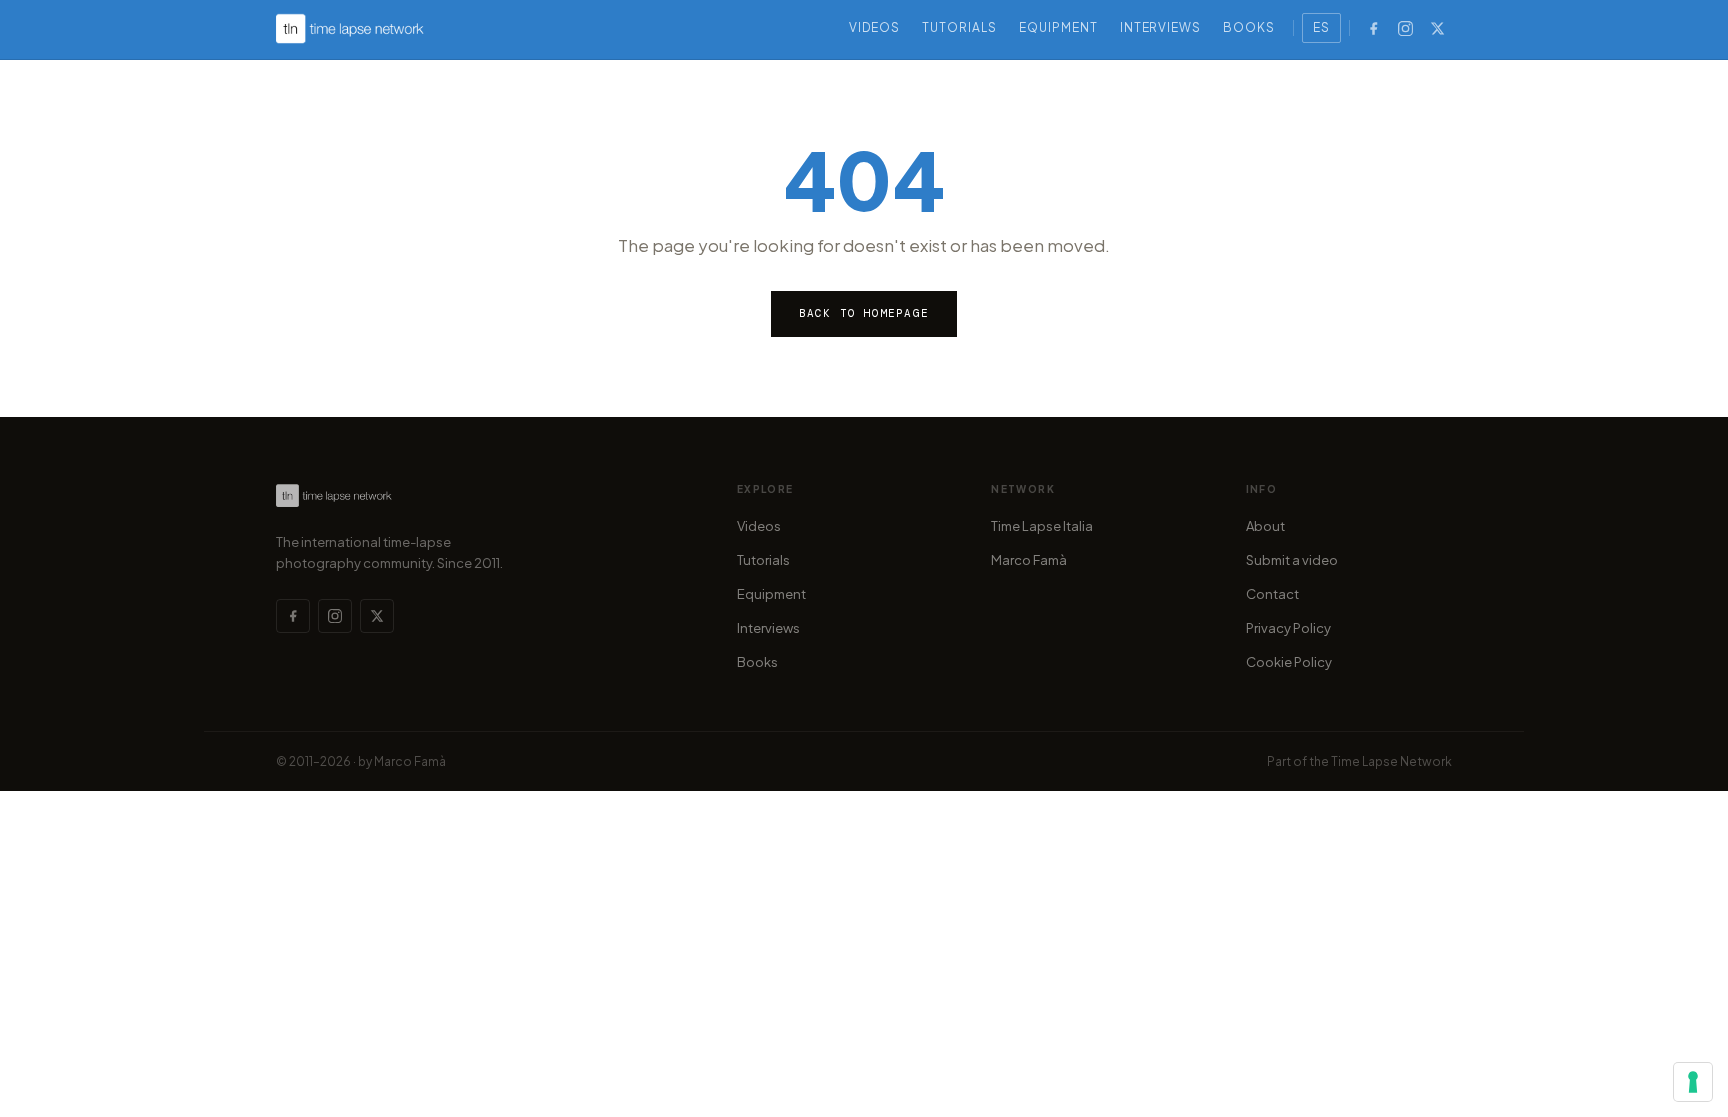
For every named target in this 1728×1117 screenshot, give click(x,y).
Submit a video (1292, 560)
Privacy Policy (1288, 628)
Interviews (1161, 27)
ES (1321, 27)
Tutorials (959, 27)
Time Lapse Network (1391, 761)
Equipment (1058, 27)
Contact (1272, 594)
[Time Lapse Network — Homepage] (350, 28)
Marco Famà (1029, 560)
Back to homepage (864, 313)
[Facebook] (1373, 28)
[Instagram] (1405, 28)
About (1265, 526)
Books (1249, 27)
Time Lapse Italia (1042, 526)
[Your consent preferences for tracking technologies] (1693, 1082)
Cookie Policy (1289, 662)
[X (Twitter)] (1437, 28)
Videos (875, 27)
